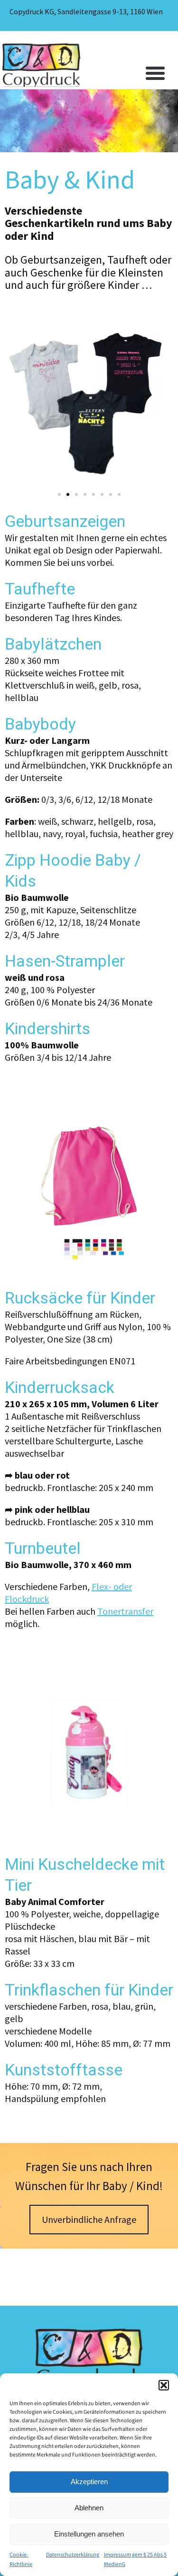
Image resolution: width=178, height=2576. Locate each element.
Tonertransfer (125, 1611)
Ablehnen (89, 2508)
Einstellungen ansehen (89, 2534)
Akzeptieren (89, 2482)
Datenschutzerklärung (73, 2555)
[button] (164, 2385)
